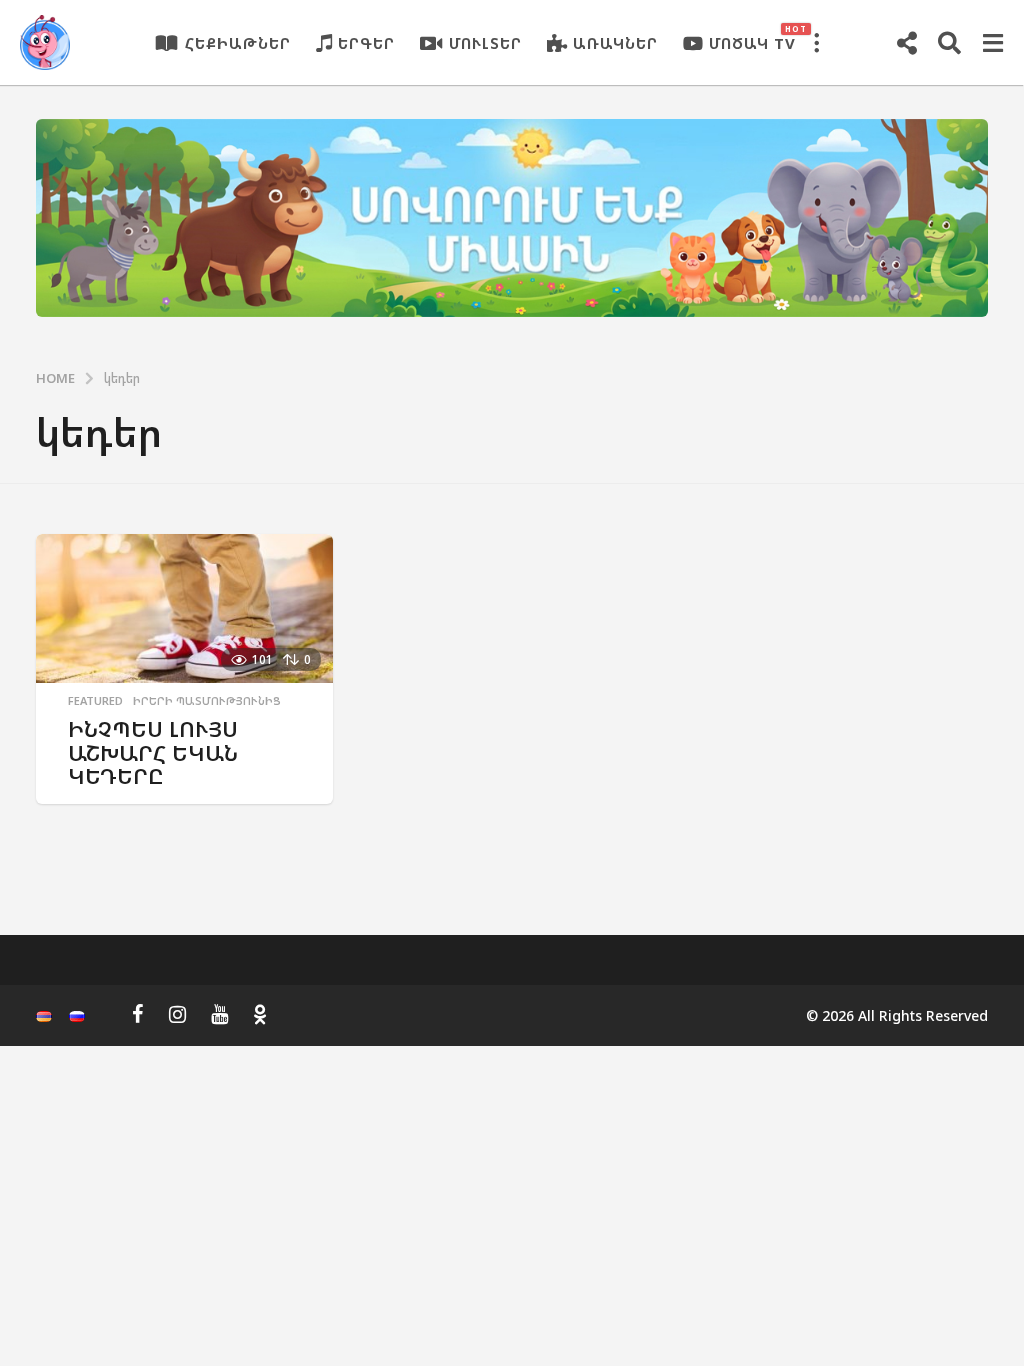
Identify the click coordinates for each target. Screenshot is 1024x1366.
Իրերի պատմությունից (207, 701)
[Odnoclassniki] (260, 1014)
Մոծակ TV (752, 38)
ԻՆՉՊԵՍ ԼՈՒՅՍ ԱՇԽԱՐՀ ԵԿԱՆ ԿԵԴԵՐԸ (153, 752)
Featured (95, 701)
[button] (816, 43)
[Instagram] (177, 1014)
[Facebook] (138, 1014)
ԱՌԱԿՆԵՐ (615, 43)
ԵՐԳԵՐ (366, 43)
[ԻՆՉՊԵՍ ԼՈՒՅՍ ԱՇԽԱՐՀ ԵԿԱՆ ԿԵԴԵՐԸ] (184, 608)
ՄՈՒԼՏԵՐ (485, 43)
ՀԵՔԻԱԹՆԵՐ (238, 43)
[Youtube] (219, 1014)
